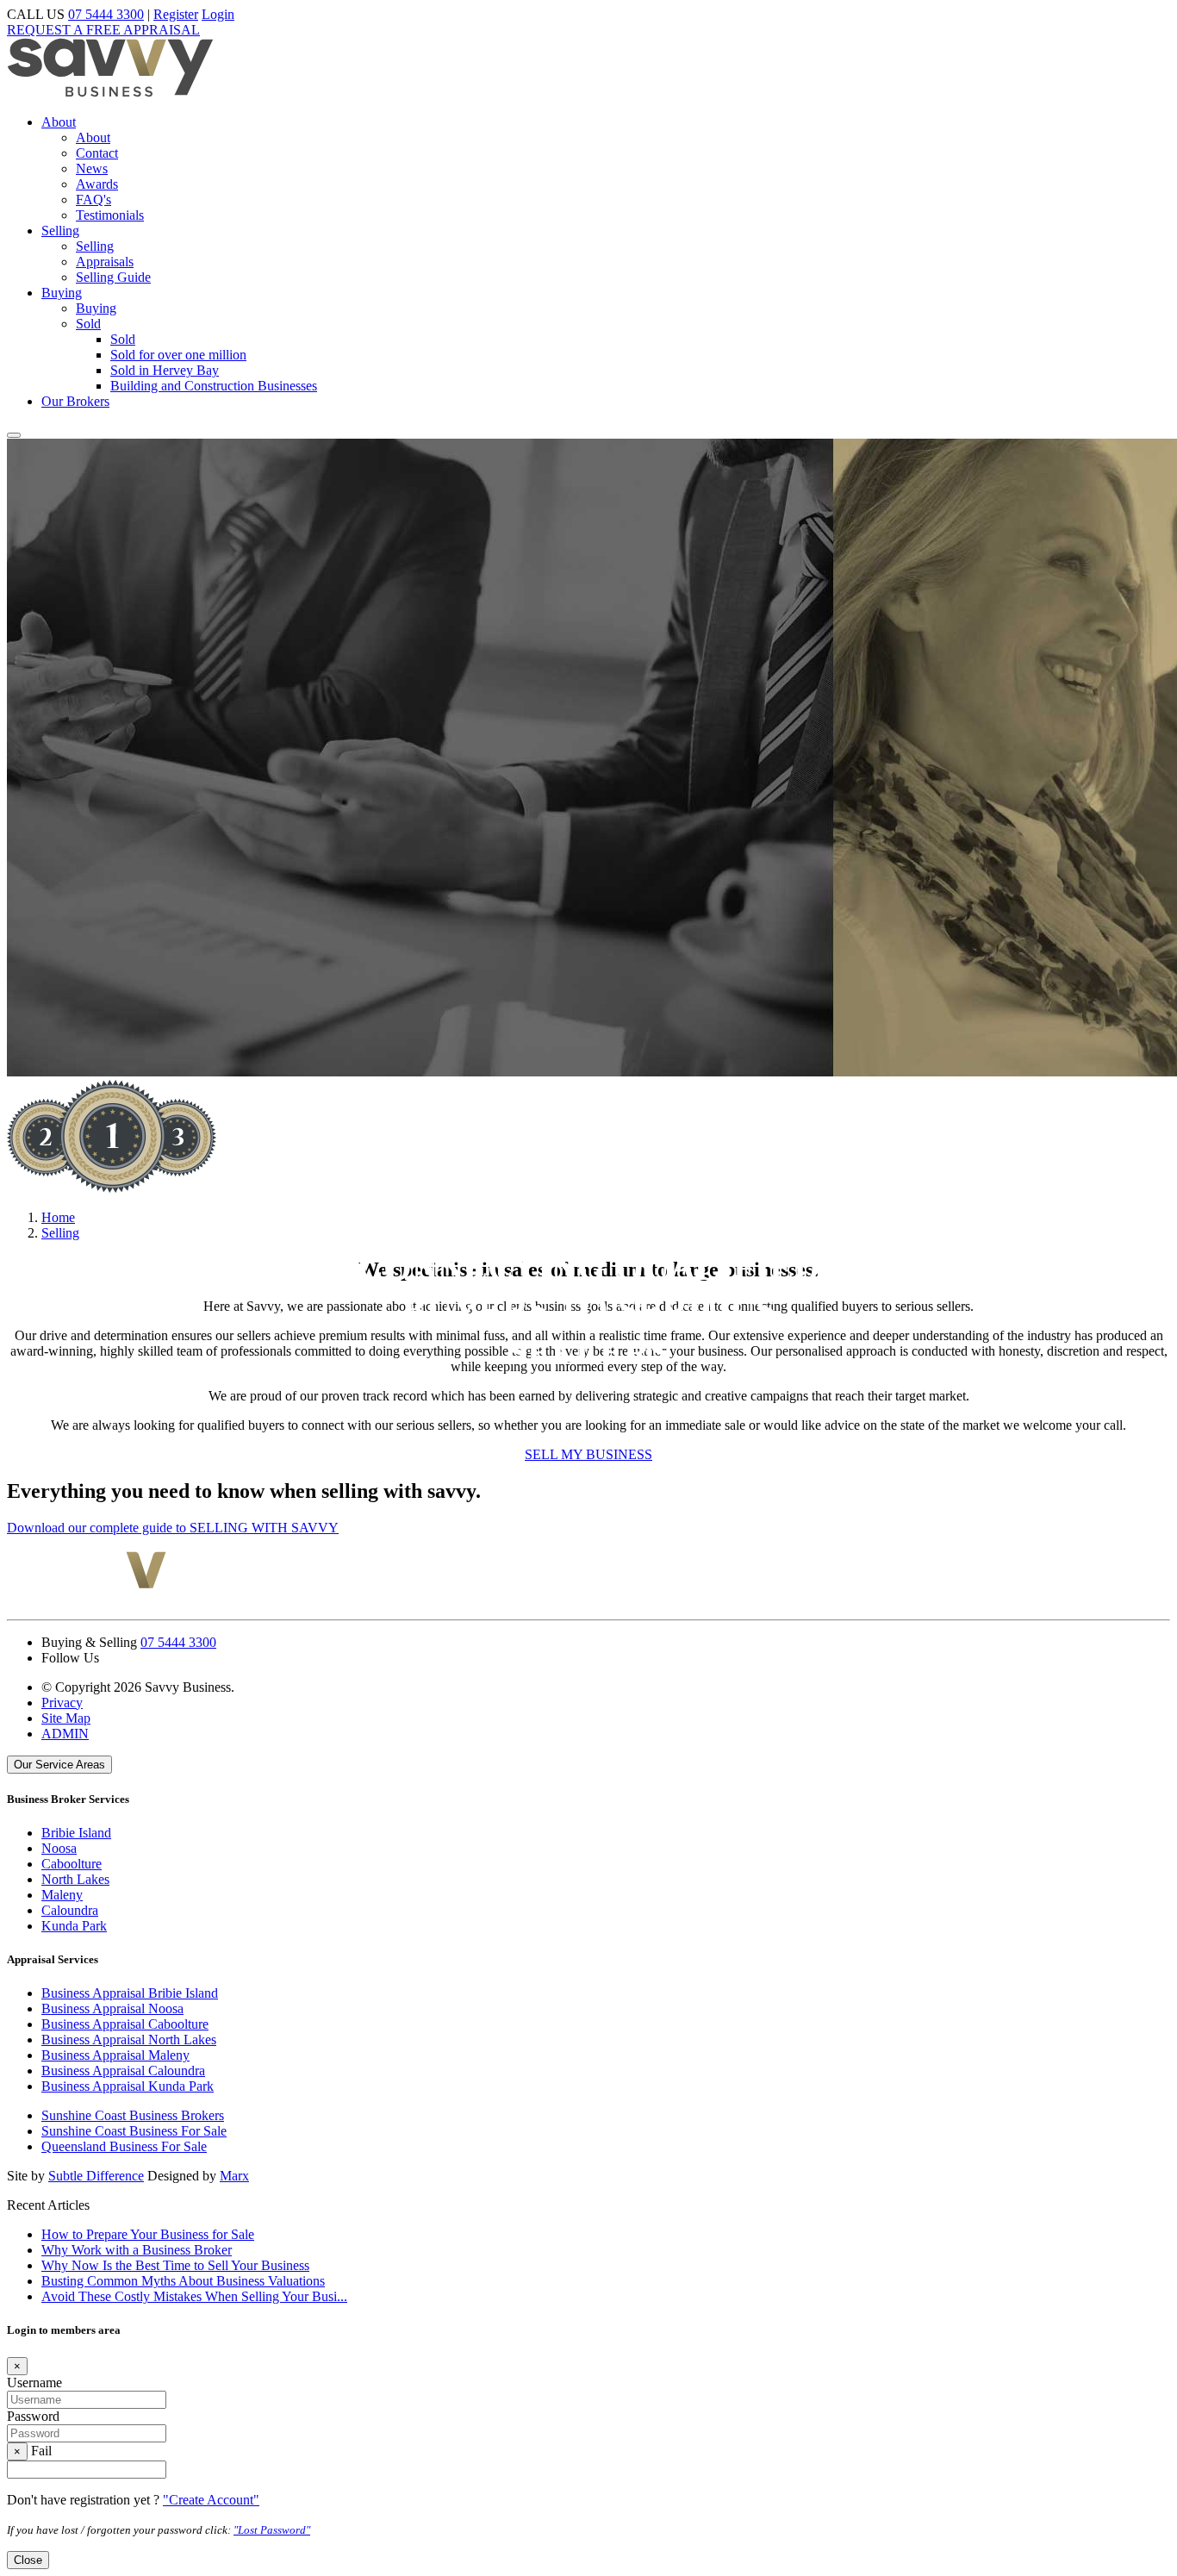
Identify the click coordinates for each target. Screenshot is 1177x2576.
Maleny (62, 1895)
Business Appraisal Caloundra (123, 2071)
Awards (97, 184)
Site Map (66, 1718)
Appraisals (105, 262)
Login (218, 14)
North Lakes (75, 1879)
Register (176, 14)
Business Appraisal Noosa (112, 2008)
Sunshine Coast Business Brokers (133, 2115)
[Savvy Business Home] (110, 93)
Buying (62, 293)
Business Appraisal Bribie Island (130, 1993)
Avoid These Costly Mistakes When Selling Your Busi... (194, 2296)
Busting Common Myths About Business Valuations (183, 2281)
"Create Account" (211, 2500)
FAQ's (93, 200)
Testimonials (110, 215)
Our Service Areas (59, 1765)
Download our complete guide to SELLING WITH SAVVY (173, 1528)
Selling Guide (113, 277)
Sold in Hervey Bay (165, 370)
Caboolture (72, 1864)
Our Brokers (75, 401)
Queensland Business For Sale (124, 2146)
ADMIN (65, 1734)
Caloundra (70, 1910)
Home (58, 1217)
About (59, 122)
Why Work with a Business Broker (137, 2250)
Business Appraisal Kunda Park (128, 2086)
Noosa (59, 1848)
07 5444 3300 (106, 14)
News (92, 168)
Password (33, 2416)
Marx (234, 2176)
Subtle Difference (96, 2176)
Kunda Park (74, 1926)
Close (28, 2560)
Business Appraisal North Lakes (129, 2040)
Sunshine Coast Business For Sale (134, 2131)
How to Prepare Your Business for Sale (148, 2234)
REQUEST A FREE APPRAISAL (103, 30)
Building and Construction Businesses (214, 386)
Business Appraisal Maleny (115, 2055)
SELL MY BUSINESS (588, 1454)
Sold (88, 324)
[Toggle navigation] (14, 435)
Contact (97, 153)
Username (34, 2383)
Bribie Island (76, 1833)
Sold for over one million (178, 355)
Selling (60, 231)
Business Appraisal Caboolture (125, 2024)
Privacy (62, 1703)
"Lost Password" (272, 2530)
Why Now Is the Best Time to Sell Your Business (175, 2265)
